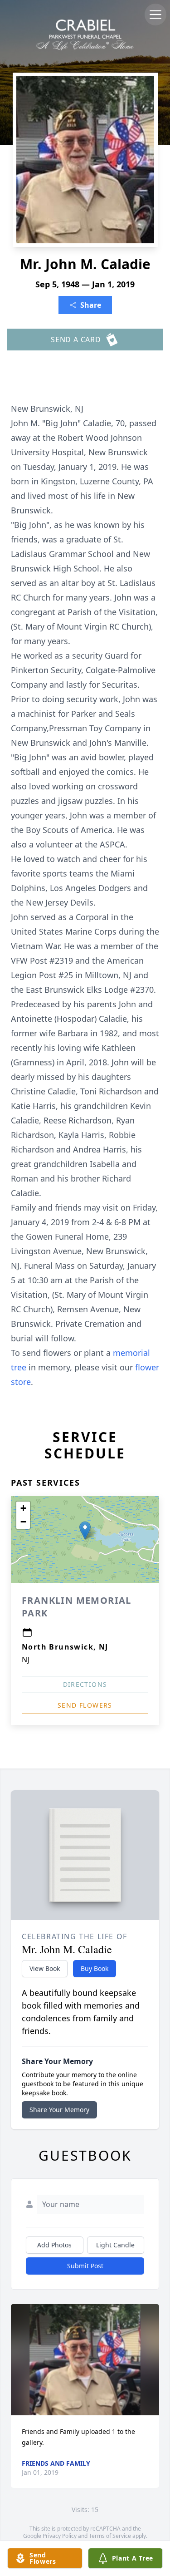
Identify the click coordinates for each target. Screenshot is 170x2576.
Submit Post (85, 2266)
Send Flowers (85, 1705)
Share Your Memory (59, 2110)
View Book (45, 1968)
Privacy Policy (60, 2536)
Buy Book (95, 1968)
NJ (26, 1660)
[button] (85, 1530)
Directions (85, 1684)
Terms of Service (110, 2536)
